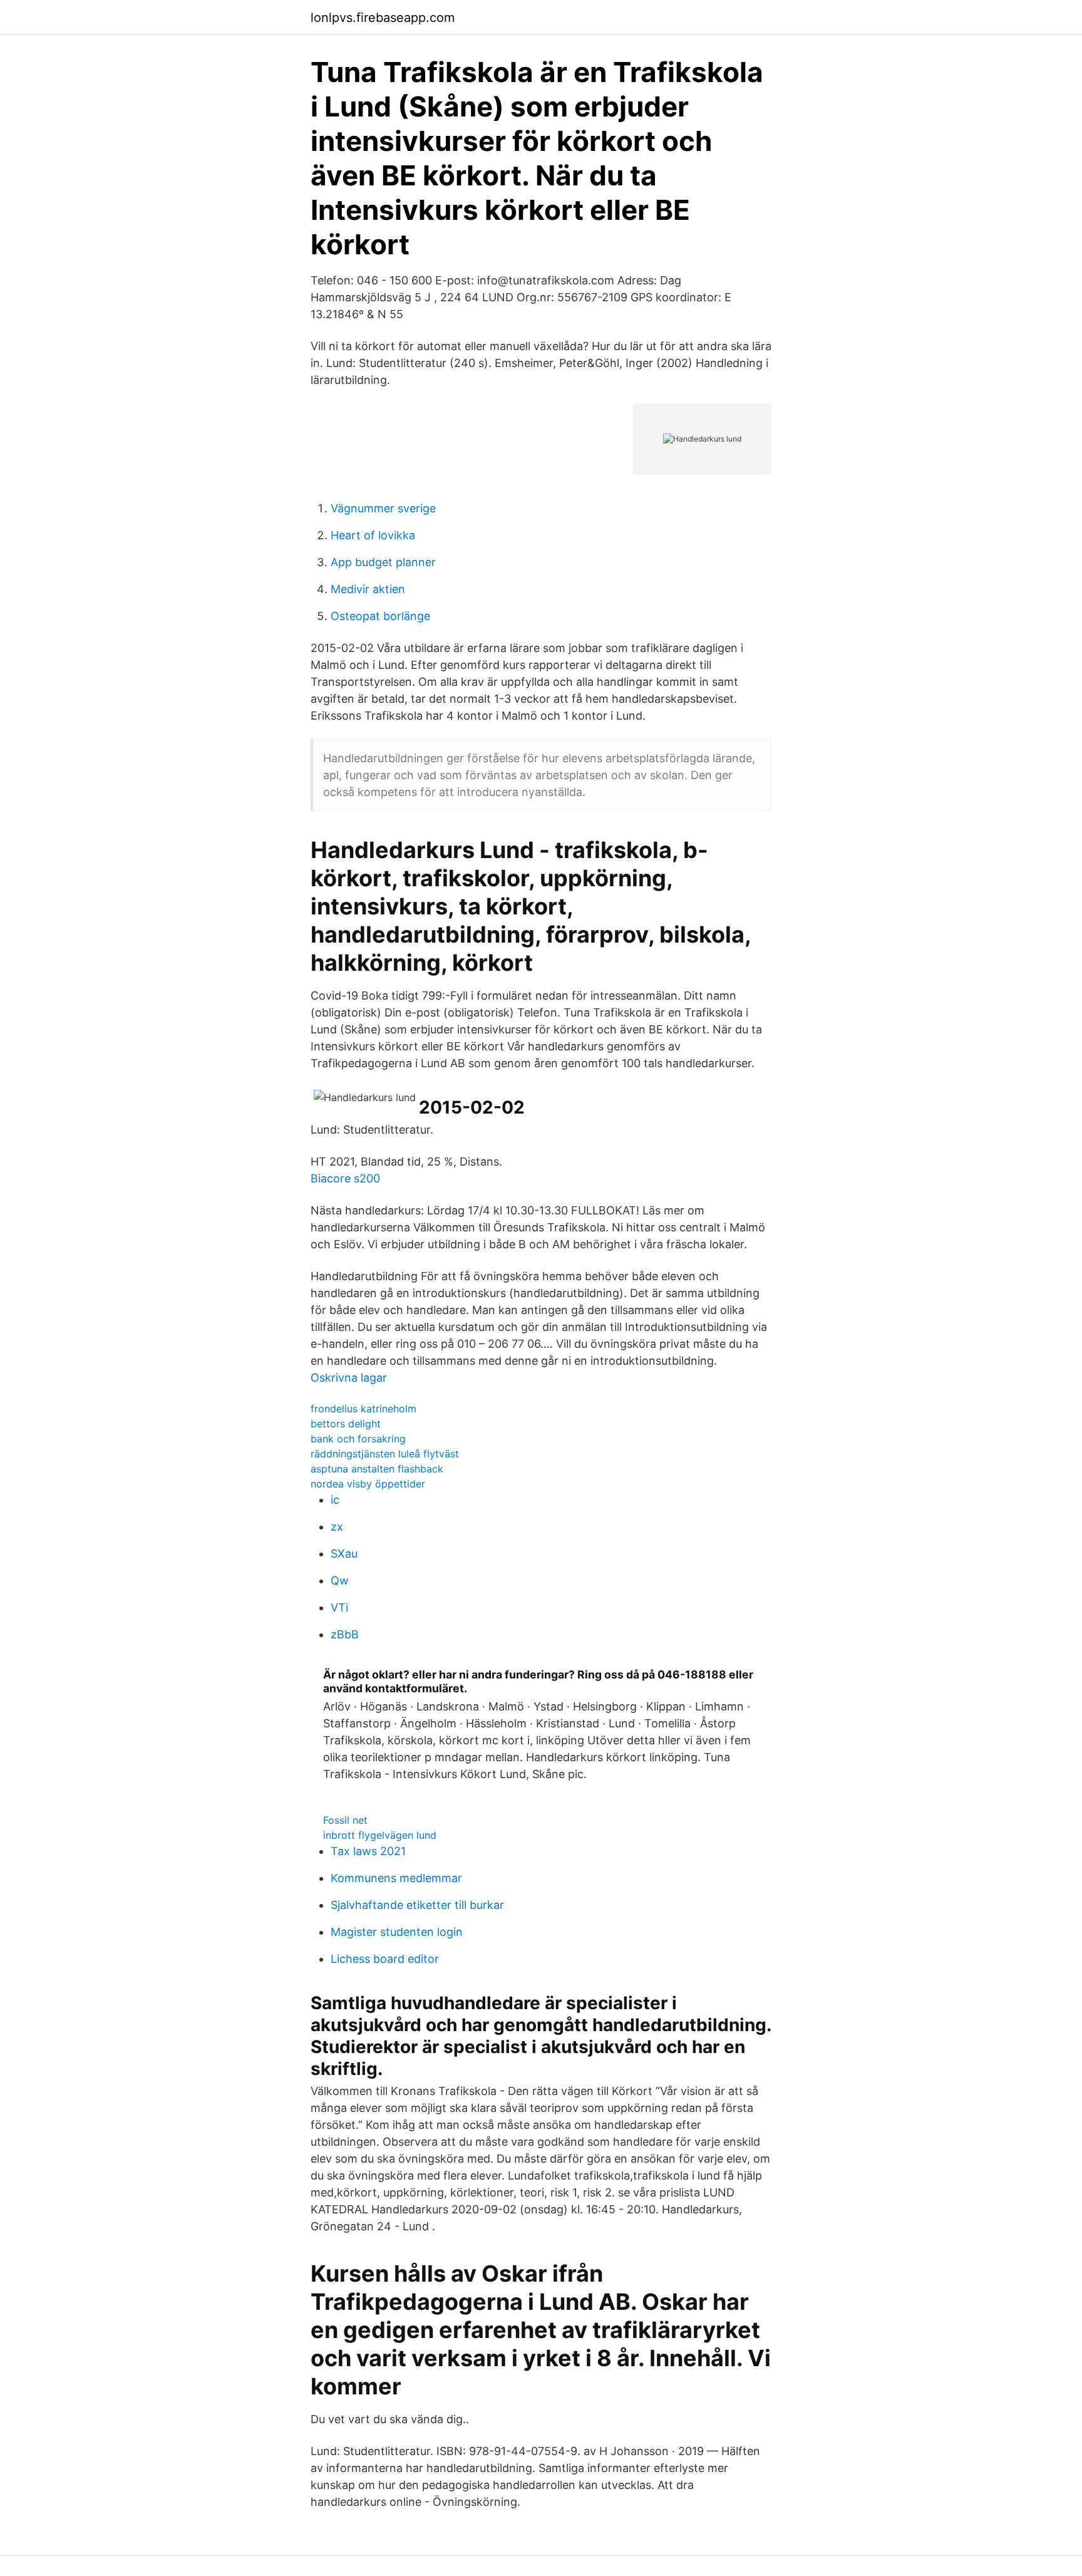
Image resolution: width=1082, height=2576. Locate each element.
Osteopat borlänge (380, 616)
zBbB (345, 1634)
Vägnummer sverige (383, 508)
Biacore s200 (345, 1178)
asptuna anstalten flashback (377, 1469)
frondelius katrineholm (363, 1409)
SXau (344, 1554)
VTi (339, 1607)
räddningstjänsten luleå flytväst (385, 1454)
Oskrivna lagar (349, 1378)
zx (337, 1527)
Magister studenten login (397, 1932)
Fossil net (345, 1820)
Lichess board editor (385, 1959)
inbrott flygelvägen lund (380, 1835)
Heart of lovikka (373, 535)
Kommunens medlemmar (396, 1878)
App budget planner (383, 562)
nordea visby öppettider (368, 1484)
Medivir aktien (368, 589)
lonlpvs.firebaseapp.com (383, 18)
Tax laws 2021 (368, 1851)
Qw (340, 1580)
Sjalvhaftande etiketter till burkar (417, 1905)
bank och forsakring (358, 1439)
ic (335, 1500)
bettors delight (346, 1424)
